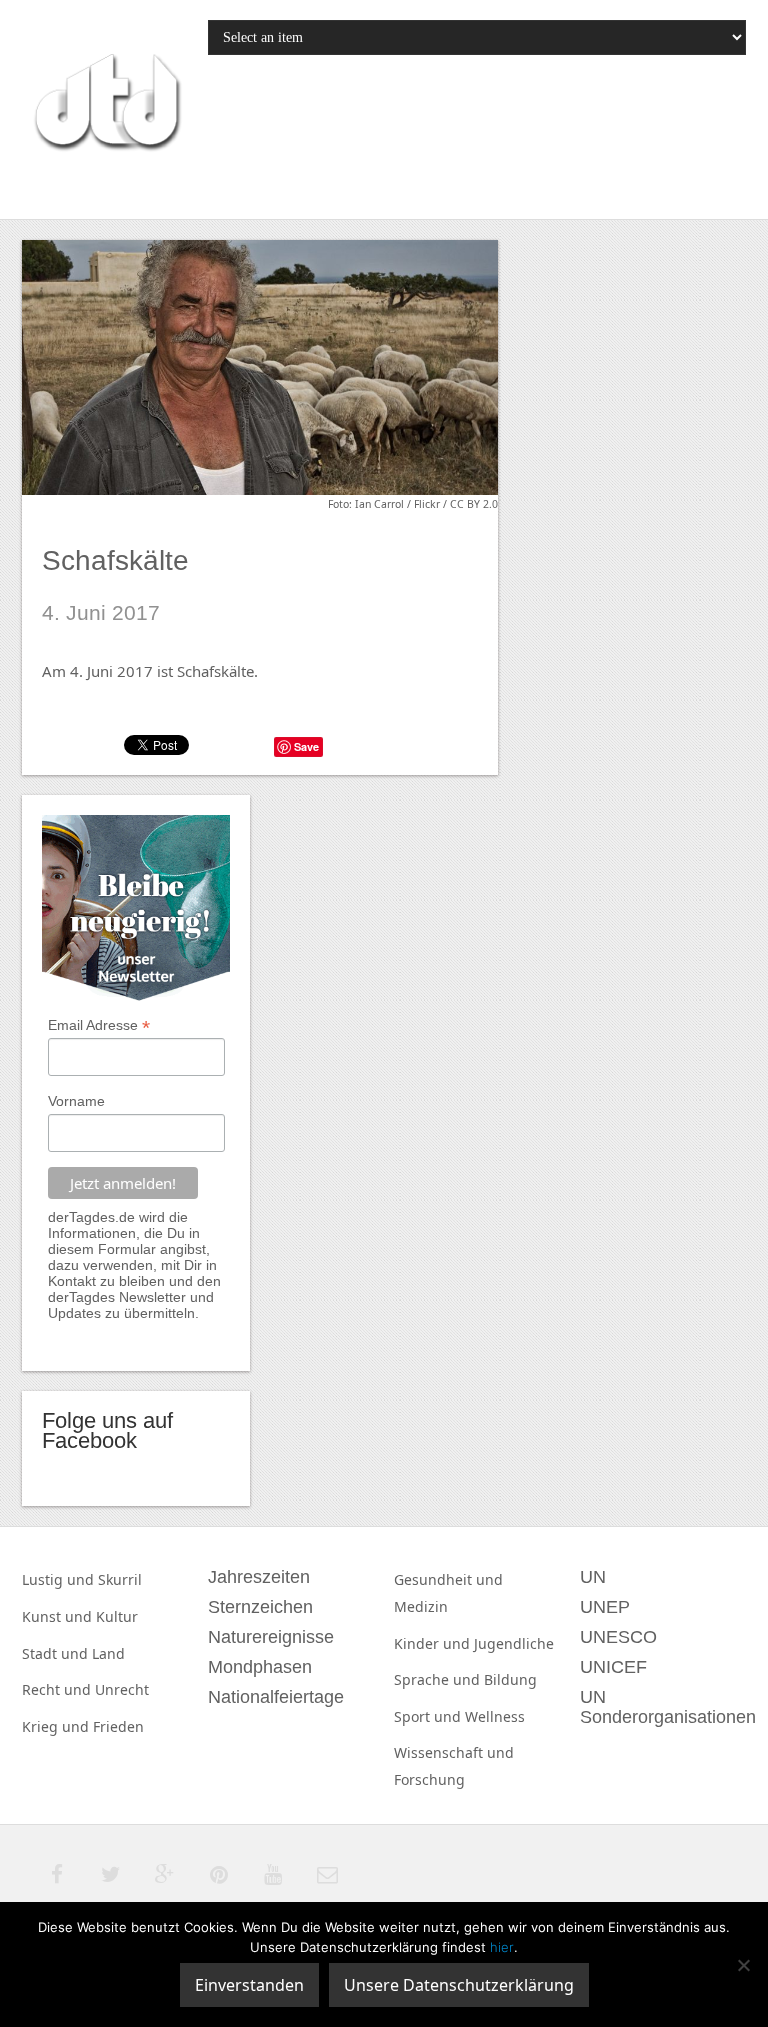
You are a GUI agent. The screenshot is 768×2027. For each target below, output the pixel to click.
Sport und (429, 1716)
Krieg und (57, 1726)
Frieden (118, 1726)
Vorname (76, 1101)
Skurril (120, 1579)
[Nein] (743, 1965)
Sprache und (439, 1679)
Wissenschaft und (454, 1752)
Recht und (58, 1689)
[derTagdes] (105, 105)
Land (108, 1653)
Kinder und (434, 1643)
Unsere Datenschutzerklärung (459, 1985)
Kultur (117, 1616)
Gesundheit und (448, 1579)
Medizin (421, 1606)
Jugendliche (514, 1643)
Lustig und (60, 1579)
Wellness (495, 1716)
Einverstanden (249, 1985)
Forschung (429, 1779)
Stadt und (57, 1653)
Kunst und (59, 1616)
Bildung (510, 1679)
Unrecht (122, 1689)
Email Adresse (99, 1025)
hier (502, 1947)
